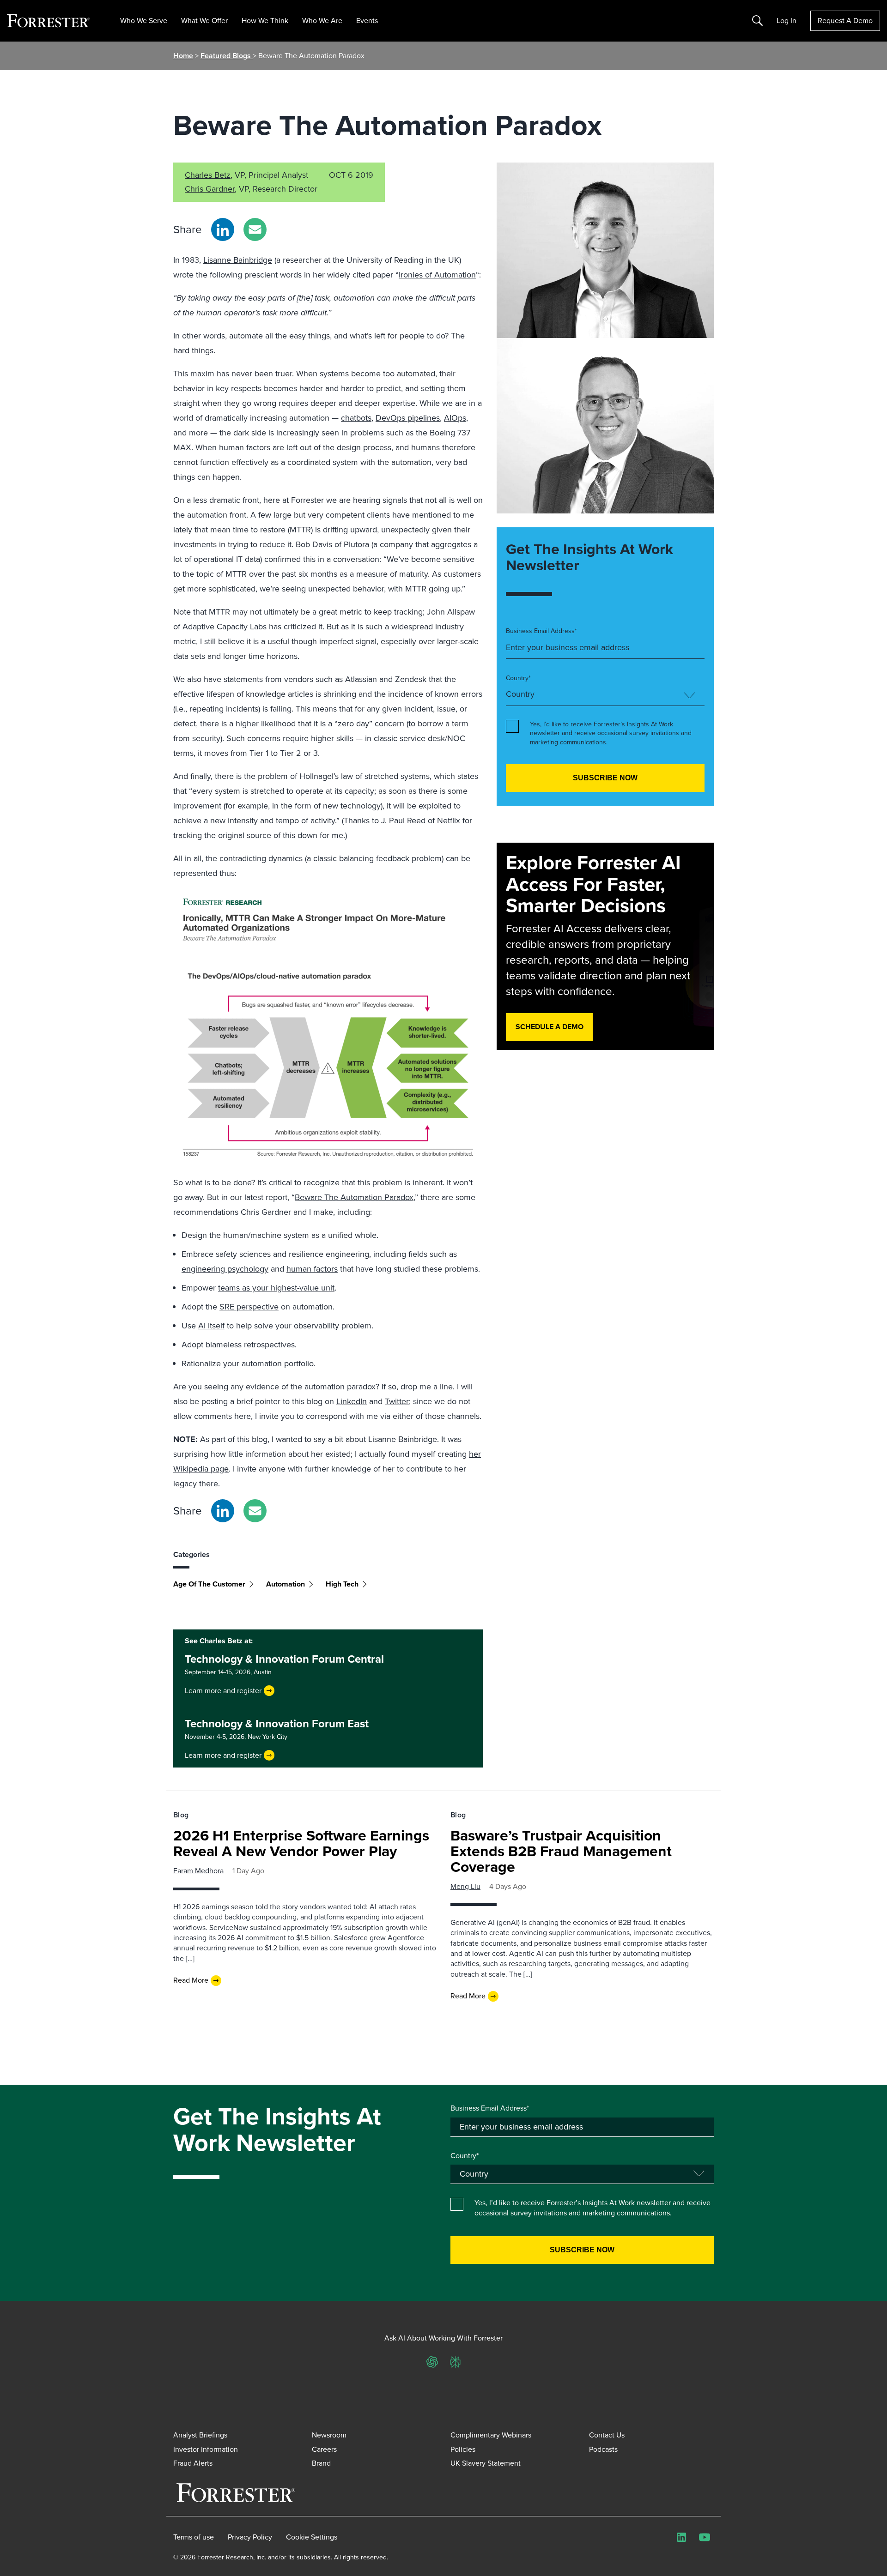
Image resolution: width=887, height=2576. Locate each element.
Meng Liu (465, 1886)
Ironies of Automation (437, 275)
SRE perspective (249, 1307)
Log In (787, 21)
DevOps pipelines (408, 418)
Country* (518, 678)
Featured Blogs (227, 56)
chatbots (356, 418)
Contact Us (607, 2435)
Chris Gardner (210, 189)
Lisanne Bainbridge (238, 260)
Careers (324, 2449)
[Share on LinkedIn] (223, 229)
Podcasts (603, 2449)
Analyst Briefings (200, 2435)
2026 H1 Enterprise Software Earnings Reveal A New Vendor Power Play (301, 1843)
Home (183, 56)
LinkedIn (352, 1401)
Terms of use (194, 2537)
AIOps (455, 418)
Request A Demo (845, 21)
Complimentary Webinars (491, 2435)
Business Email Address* (541, 631)
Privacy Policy (250, 2537)
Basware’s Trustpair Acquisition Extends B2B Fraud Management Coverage (561, 1851)
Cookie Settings (312, 2537)
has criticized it (296, 627)
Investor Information (206, 2449)
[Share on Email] (255, 229)
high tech (342, 1584)
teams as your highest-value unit (276, 1288)
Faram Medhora (198, 1871)
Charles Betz (208, 175)
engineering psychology (225, 1269)
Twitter (397, 1401)
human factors (312, 1269)
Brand (321, 2463)
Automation (286, 1584)
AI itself (211, 1326)
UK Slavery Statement (486, 2463)
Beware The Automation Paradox (354, 1197)
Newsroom (329, 2435)
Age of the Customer (209, 1584)
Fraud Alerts (193, 2463)
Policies (463, 2449)
